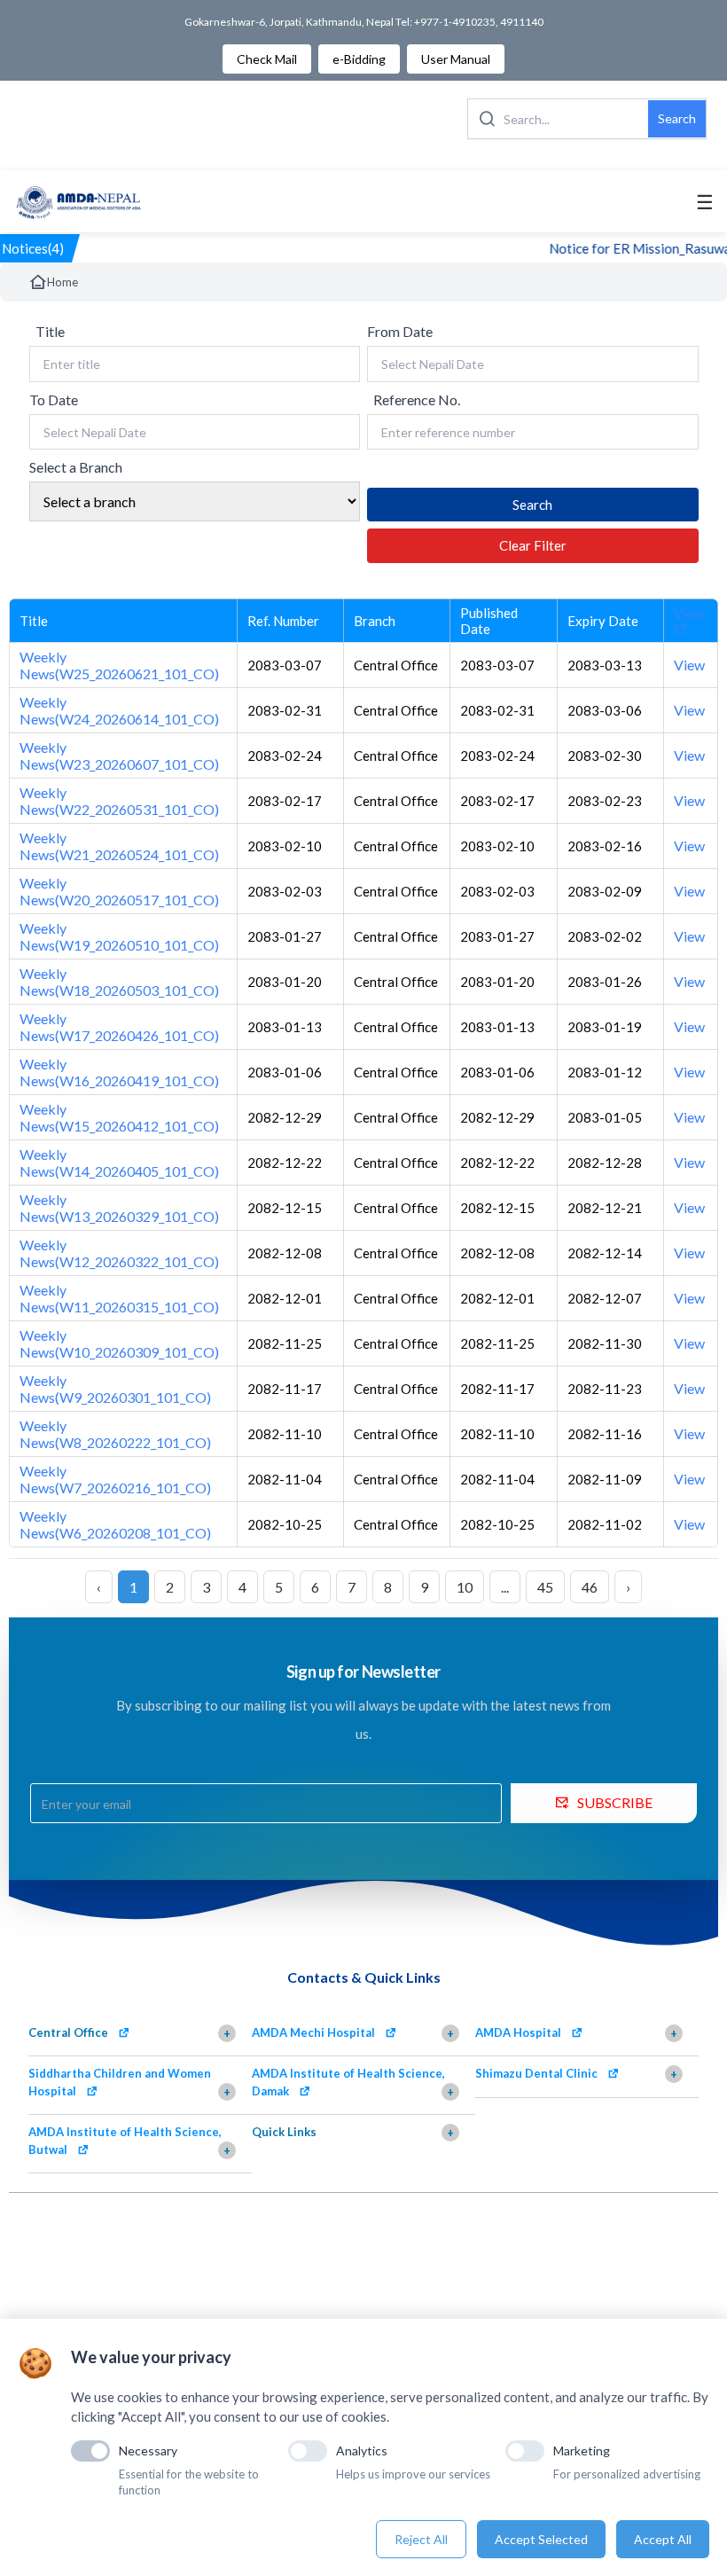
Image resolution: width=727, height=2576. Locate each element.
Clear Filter (533, 545)
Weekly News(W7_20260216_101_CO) (115, 1479)
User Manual (456, 59)
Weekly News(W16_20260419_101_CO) (119, 1072)
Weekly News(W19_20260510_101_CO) (119, 936)
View (688, 614)
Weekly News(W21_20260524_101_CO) (119, 846)
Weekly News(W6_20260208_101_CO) (115, 1524)
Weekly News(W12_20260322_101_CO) (119, 1253)
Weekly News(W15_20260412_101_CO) (119, 1117)
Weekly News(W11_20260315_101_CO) (119, 1298)
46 (590, 1587)
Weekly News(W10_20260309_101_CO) (119, 1343)
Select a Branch (76, 467)
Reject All (421, 2539)
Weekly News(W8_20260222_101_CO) (115, 1434)
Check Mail (267, 59)
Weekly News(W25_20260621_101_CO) (119, 665)
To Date (54, 399)
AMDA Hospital (518, 2032)
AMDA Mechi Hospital (313, 2032)
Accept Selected (541, 2539)
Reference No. (417, 399)
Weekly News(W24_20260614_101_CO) (119, 710)
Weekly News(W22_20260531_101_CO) (119, 801)
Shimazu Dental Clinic (536, 2073)
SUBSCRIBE (615, 1802)
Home (63, 282)
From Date (400, 331)
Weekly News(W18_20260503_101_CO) (119, 982)
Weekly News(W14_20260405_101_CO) (119, 1163)
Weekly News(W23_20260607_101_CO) (119, 756)
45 (545, 1587)
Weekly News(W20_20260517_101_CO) (119, 891)
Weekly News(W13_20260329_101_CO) (119, 1208)
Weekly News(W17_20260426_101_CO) (119, 1027)
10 (465, 1587)
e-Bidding (359, 59)
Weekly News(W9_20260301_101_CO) (115, 1389)
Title (50, 331)
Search (677, 118)
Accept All (663, 2539)
